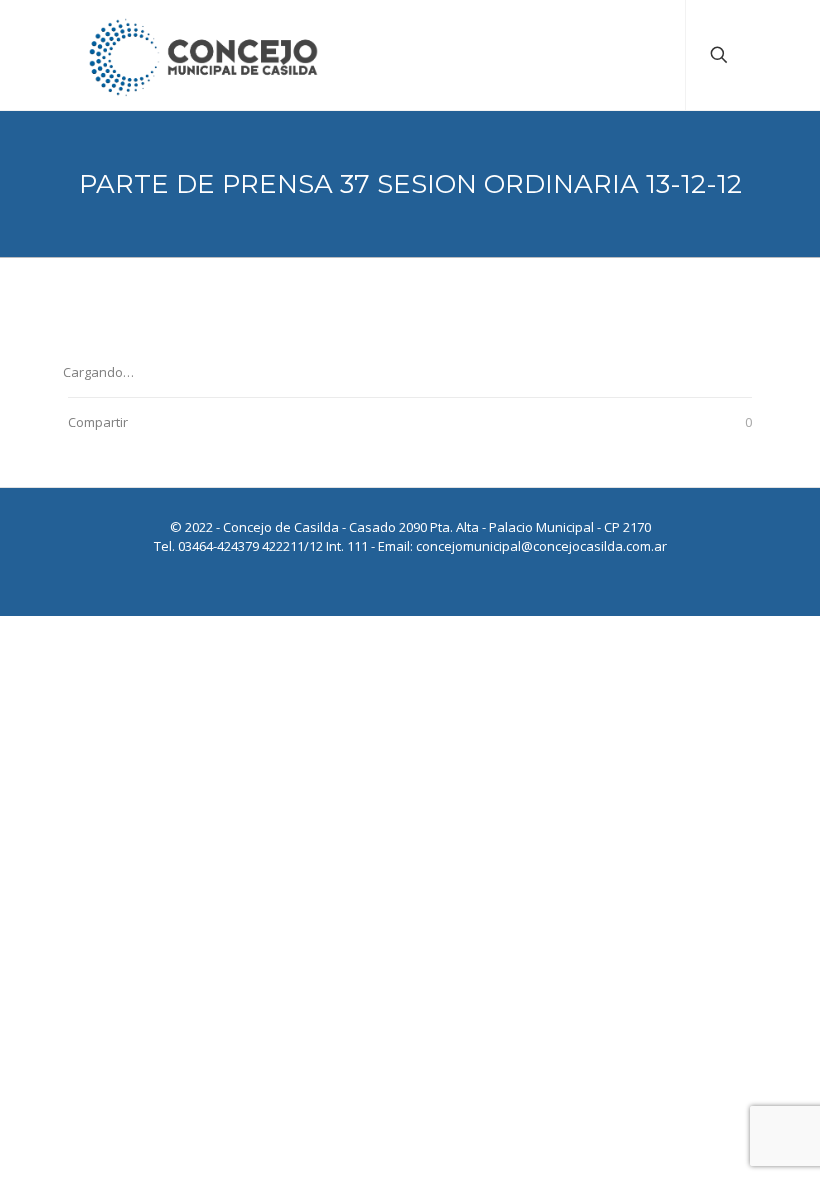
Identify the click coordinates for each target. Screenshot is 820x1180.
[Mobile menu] (653, 55)
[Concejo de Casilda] (204, 55)
